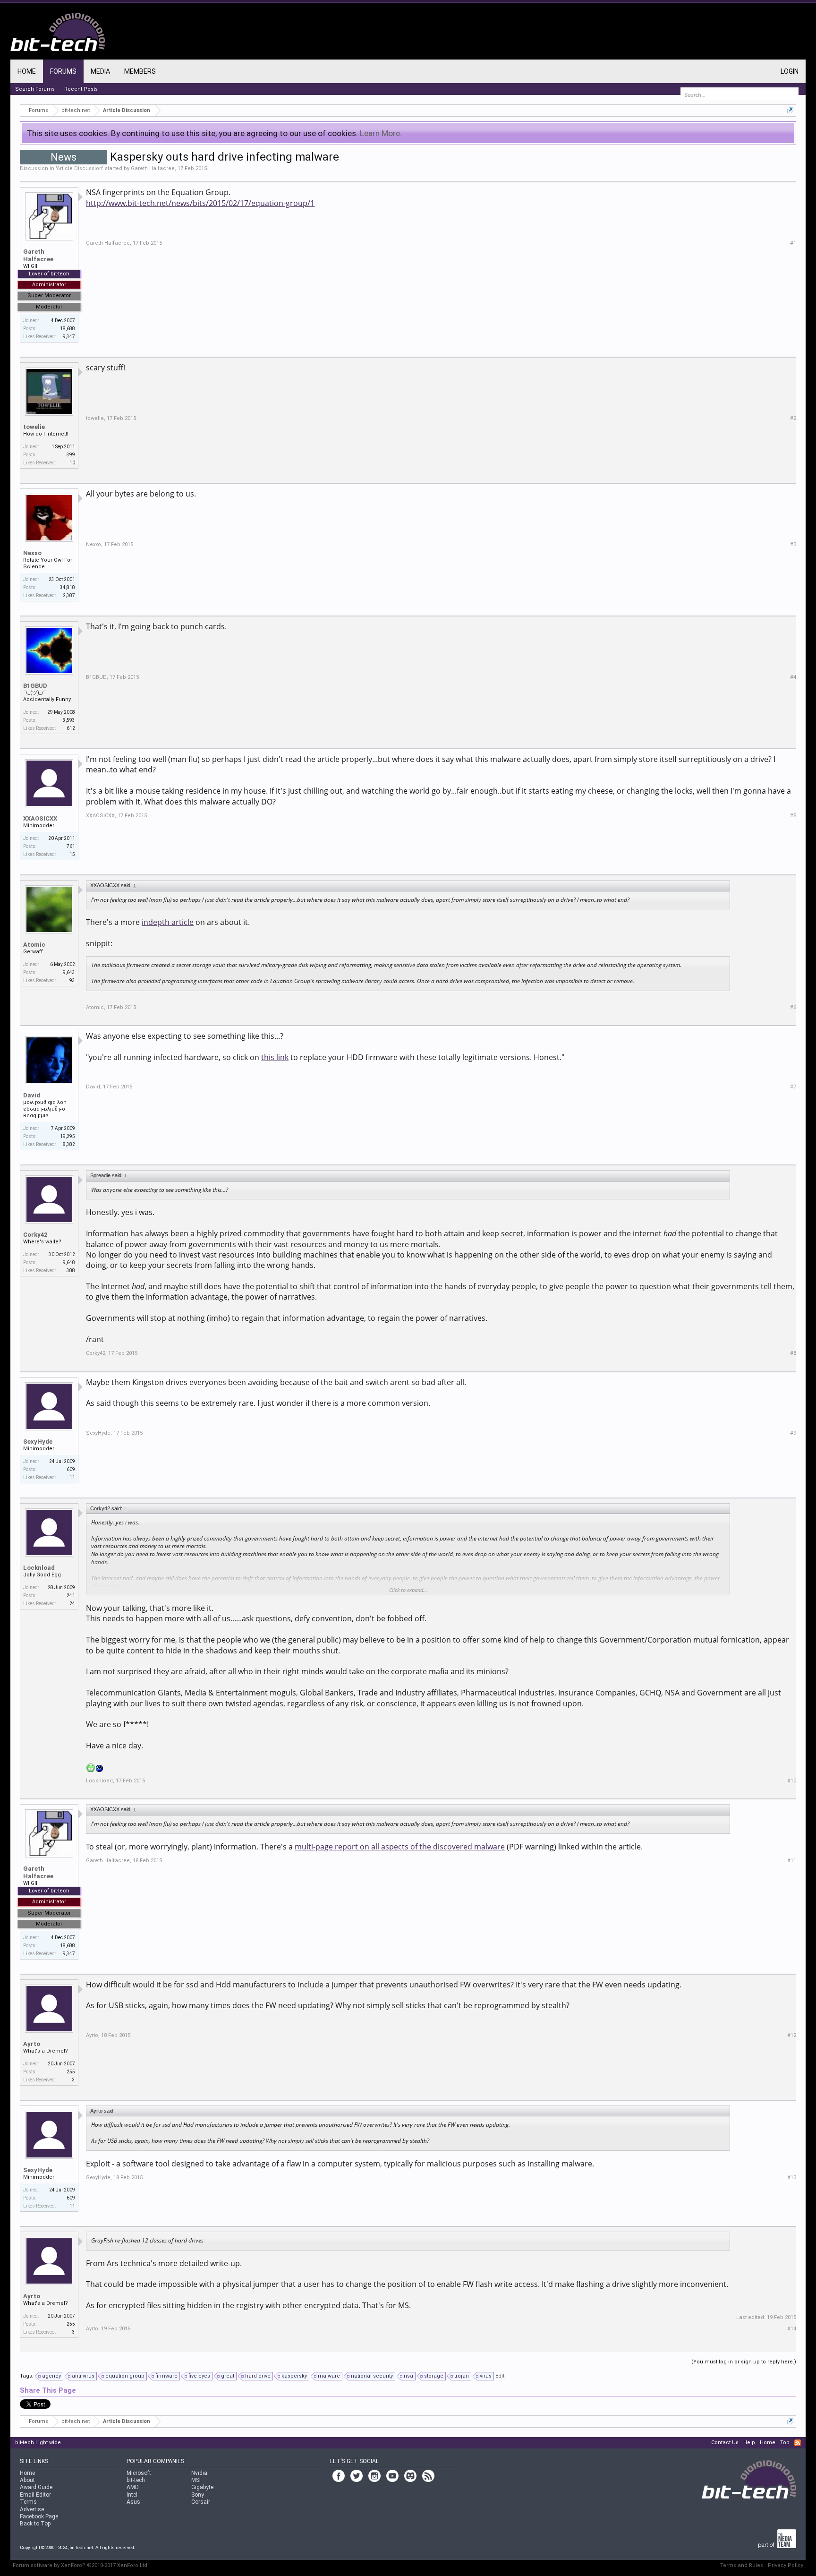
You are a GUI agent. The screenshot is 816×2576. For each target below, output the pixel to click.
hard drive (258, 2376)
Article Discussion (79, 168)
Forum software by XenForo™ (81, 2565)
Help (749, 2443)
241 (71, 1596)
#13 (792, 2178)
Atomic (34, 945)
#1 (793, 243)
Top (785, 2443)
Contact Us (725, 2443)
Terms (28, 2502)
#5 (793, 816)
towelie (34, 427)
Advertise (32, 2509)
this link (275, 1057)
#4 (793, 677)
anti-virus (83, 2376)
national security (372, 2376)
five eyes (199, 2376)
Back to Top (35, 2524)
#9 (793, 1433)
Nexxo (32, 553)
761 (71, 846)
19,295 (68, 1136)
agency (51, 2376)
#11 (792, 1861)
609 (71, 1469)
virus (486, 2376)
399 (71, 455)
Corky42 (35, 1235)
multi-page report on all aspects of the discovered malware (400, 1847)
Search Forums (35, 89)
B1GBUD (35, 686)
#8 (793, 1353)
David (32, 1095)
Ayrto (32, 2044)
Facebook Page (39, 2516)
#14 (792, 2329)
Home (27, 71)
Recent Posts (81, 89)
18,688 (68, 329)
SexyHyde (38, 1442)
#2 (793, 418)
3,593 (69, 720)
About (27, 2480)
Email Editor (35, 2495)
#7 (793, 1087)
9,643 (69, 972)
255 (71, 2072)
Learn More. (381, 133)
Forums (63, 71)
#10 (792, 1781)
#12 (792, 2035)
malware (329, 2376)
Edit (500, 2376)
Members (140, 71)
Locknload (39, 1568)
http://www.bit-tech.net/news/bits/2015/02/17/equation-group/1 (200, 203)
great (228, 2376)
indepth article (168, 922)
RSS (798, 2443)
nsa (408, 2376)
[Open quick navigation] (790, 110)
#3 (793, 544)
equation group (125, 2376)
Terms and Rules (742, 2565)
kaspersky (294, 2376)
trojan (462, 2376)
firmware (166, 2376)
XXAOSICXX (40, 818)
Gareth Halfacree (153, 168)
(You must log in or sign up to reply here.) (744, 2362)
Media (100, 71)
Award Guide (36, 2487)
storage (434, 2376)
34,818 (68, 587)
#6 (793, 1007)
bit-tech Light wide (38, 2443)
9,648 (69, 1262)
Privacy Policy (786, 2565)
